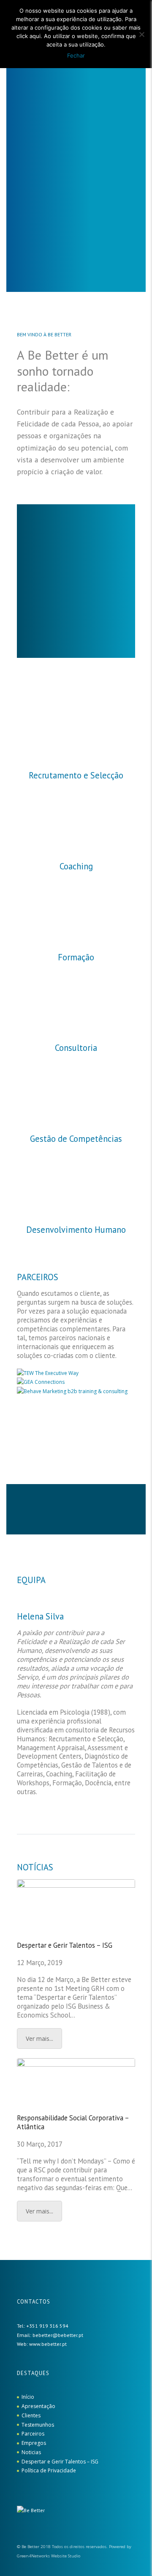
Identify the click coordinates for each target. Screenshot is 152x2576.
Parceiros (33, 2434)
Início (28, 2397)
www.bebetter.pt (48, 2344)
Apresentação (38, 2406)
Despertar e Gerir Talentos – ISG (65, 1945)
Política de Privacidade (49, 2470)
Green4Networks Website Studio (49, 2556)
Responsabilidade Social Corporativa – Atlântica (73, 2122)
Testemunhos (38, 2425)
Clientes (31, 2415)
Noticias (31, 2452)
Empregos (34, 2443)
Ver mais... (39, 2039)
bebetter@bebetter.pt (58, 2335)
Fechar (76, 55)
